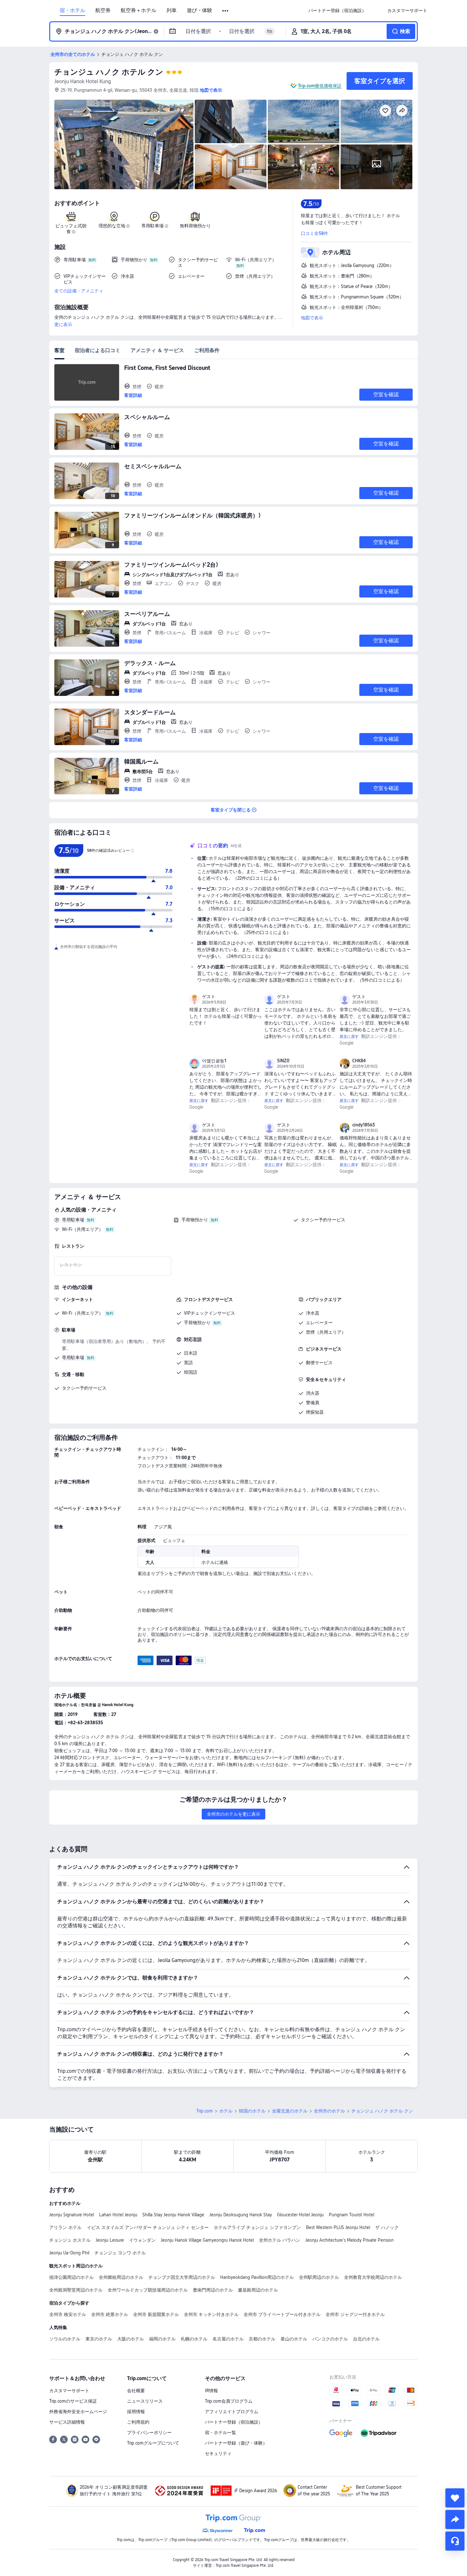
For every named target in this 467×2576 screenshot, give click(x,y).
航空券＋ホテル (139, 10)
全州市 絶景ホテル (110, 2314)
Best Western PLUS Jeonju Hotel (338, 2227)
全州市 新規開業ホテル (156, 2314)
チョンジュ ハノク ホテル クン (109, 72)
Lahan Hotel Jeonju (118, 2215)
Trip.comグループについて (153, 2443)
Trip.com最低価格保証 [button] (320, 86)
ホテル (226, 2111)
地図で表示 (312, 318)
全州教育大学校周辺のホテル (373, 2277)
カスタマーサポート (69, 2391)
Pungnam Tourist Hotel (352, 2215)
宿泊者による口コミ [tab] (98, 350)
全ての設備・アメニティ (79, 291)
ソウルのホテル (65, 2339)
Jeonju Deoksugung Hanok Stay (241, 2215)
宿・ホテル (72, 10)
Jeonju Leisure (110, 2240)
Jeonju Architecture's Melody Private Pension (349, 2240)
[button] (226, 11)
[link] (337, 10)
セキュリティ (218, 2453)
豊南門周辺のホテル (213, 2290)
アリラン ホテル (65, 2227)
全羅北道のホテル (290, 2111)
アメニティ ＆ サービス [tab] (157, 350)
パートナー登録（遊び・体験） (236, 2443)
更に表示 (63, 324)
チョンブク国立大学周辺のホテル (182, 2277)
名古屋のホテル (228, 2339)
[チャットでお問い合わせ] (455, 2541)
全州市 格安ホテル (68, 2314)
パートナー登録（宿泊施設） (234, 2422)
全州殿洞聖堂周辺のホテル (76, 2290)
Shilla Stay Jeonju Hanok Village (173, 2215)
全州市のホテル (329, 2111)
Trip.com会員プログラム (229, 2401)
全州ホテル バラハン (280, 2240)
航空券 (103, 10)
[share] (455, 2519)
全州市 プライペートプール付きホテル (282, 2314)
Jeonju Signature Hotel (72, 2215)
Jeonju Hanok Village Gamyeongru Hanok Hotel (207, 2240)
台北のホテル (366, 2339)
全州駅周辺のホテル (319, 2277)
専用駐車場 (73, 1220)
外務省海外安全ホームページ (78, 2412)
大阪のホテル (131, 2339)
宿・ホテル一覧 (220, 2433)
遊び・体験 (200, 10)
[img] (124, 144)
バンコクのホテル (330, 2339)
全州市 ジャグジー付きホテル (355, 2314)
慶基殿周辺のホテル (258, 2290)
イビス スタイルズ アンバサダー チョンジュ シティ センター (148, 2227)
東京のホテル (99, 2339)
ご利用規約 (138, 2422)
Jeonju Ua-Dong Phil (69, 2253)
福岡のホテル (162, 2339)
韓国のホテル (252, 2111)
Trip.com (205, 2111)
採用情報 (136, 2412)
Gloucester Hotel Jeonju (300, 2215)
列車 (172, 10)
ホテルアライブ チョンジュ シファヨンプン (257, 2227)
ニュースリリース (145, 2401)
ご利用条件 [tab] (207, 350)
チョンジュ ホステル (70, 2240)
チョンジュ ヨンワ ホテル (120, 2253)
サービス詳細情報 (67, 2422)
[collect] (455, 2498)
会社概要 (136, 2391)
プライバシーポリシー (149, 2433)
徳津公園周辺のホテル (71, 2277)
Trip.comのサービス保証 (73, 2401)
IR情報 (211, 2391)
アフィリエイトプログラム (232, 2412)
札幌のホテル (194, 2339)
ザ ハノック (387, 2227)
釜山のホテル (294, 2339)
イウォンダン (142, 2240)
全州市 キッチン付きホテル (211, 2314)
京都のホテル (262, 2339)
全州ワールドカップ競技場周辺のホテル (148, 2290)
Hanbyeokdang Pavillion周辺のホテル (257, 2277)
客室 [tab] (59, 350)
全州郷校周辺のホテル (121, 2277)
